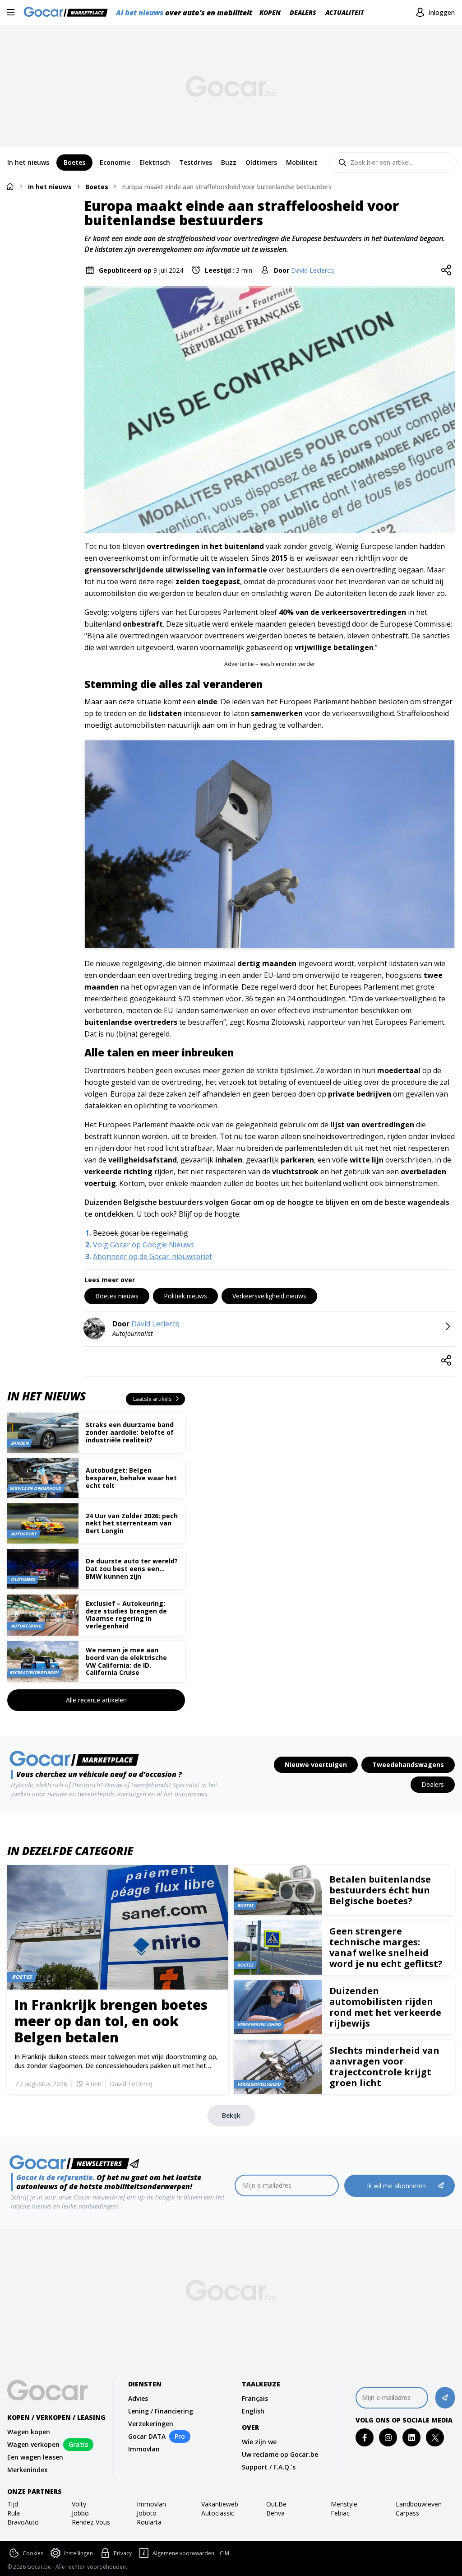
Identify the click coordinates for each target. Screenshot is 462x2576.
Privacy (123, 2553)
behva (275, 2513)
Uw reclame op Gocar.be (280, 2454)
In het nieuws (50, 187)
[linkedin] (412, 2438)
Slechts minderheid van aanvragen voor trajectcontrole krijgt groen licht (384, 2067)
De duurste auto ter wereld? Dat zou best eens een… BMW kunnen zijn (132, 1569)
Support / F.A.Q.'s (269, 2467)
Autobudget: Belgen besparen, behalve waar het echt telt (131, 1478)
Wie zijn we (259, 2442)
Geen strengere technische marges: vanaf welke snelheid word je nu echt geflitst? (386, 1947)
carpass (407, 2513)
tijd (13, 2504)
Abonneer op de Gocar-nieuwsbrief (152, 1256)
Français (255, 2398)
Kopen (270, 12)
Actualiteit (345, 12)
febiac (340, 2513)
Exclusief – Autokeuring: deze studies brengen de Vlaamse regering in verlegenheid (126, 1615)
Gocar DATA (147, 2436)
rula (14, 2513)
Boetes (97, 187)
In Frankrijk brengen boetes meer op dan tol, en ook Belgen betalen (111, 2021)
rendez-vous (91, 2522)
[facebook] (365, 2438)
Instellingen (79, 2553)
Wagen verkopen (33, 2444)
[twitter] (435, 2438)
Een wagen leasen (35, 2457)
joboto (147, 2513)
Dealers (303, 12)
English (253, 2411)
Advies (138, 2398)
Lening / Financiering (161, 2411)
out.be (276, 2504)
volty (79, 2504)
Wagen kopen (29, 2432)
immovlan (151, 2504)
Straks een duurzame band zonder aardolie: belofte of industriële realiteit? (130, 1432)
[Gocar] (68, 13)
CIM (224, 2553)
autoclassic (218, 2513)
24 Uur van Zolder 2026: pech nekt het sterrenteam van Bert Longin (132, 1523)
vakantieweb (220, 2504)
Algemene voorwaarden (183, 2553)
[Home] (10, 186)
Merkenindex (28, 2470)
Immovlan (144, 2449)
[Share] (446, 270)
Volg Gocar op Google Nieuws (143, 1245)
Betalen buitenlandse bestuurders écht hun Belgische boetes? (380, 1890)
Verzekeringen (151, 2424)
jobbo (80, 2513)
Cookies (33, 2553)
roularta (149, 2522)
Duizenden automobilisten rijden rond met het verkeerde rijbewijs (385, 2007)
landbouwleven (419, 2504)
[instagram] (388, 2438)
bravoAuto (23, 2522)
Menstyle (344, 2504)
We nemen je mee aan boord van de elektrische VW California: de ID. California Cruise (126, 1661)
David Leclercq (312, 270)
